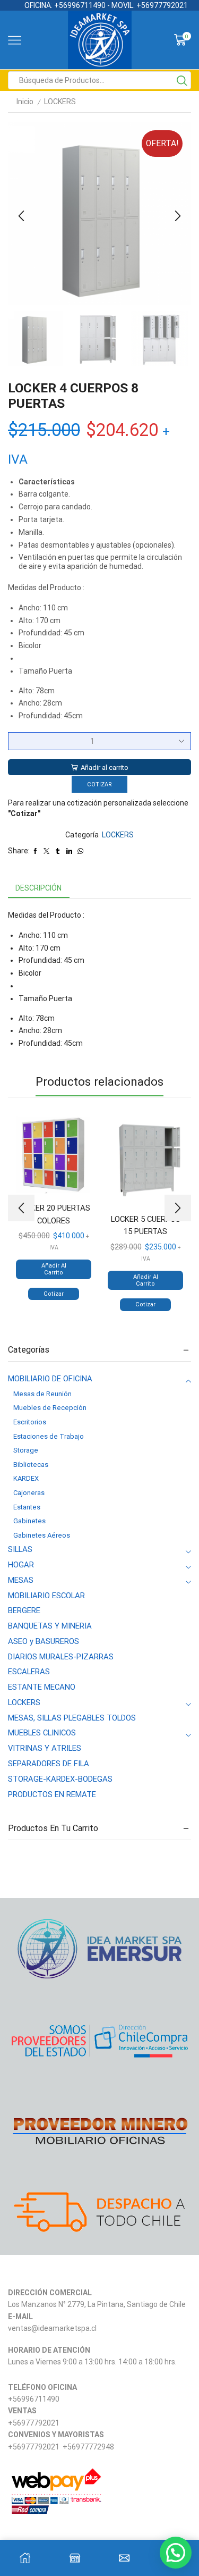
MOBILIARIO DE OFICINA (50, 1379)
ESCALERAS (29, 1672)
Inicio (25, 102)
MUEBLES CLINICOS (42, 1733)
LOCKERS (60, 102)
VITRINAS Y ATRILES (45, 1748)
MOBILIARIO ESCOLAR (46, 1596)
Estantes (27, 1507)
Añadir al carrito (105, 767)
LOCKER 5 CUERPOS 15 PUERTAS (146, 1225)
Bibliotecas (31, 1465)
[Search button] (182, 80)
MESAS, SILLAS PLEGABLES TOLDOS (72, 1718)
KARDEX (26, 1478)
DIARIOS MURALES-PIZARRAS (61, 1657)
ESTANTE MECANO (42, 1687)
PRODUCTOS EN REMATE (52, 1794)
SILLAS (20, 1549)
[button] (21, 216)
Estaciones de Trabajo (49, 1436)
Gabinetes (29, 1521)
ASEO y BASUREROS (44, 1641)
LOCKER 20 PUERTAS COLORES (54, 1214)
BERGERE (24, 1610)
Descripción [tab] (38, 888)
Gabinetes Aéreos (42, 1535)
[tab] (38, 888)
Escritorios (30, 1422)
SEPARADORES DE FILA (49, 1764)
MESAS (21, 1580)
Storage (26, 1450)
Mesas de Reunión (42, 1394)
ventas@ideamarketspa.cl (52, 2328)
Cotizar (99, 784)
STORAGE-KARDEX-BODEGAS (60, 1779)
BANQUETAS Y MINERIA (50, 1626)
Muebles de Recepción (50, 1408)
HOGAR (21, 1565)
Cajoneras (29, 1493)
